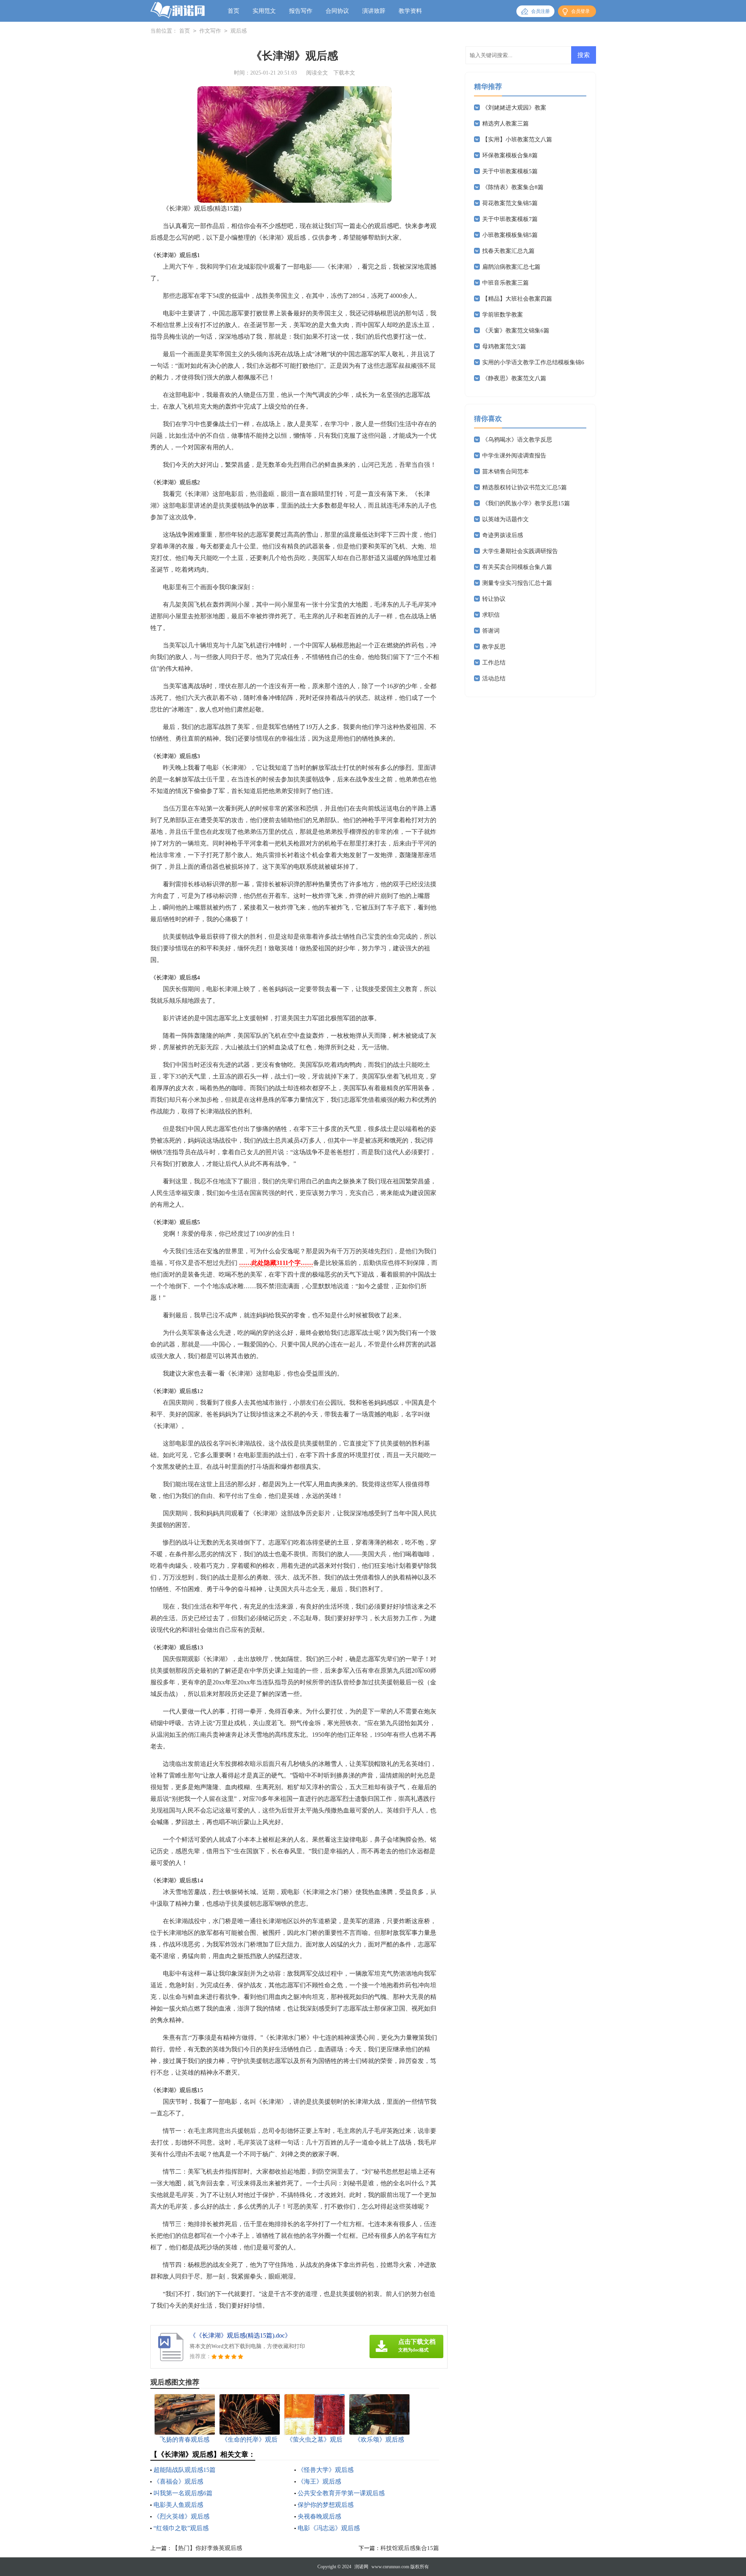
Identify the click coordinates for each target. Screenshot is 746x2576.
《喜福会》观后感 (178, 2481)
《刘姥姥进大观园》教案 (514, 108)
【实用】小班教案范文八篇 (517, 139)
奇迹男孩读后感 (503, 535)
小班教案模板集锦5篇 (510, 235)
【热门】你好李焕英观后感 (207, 2548)
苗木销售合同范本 (505, 471)
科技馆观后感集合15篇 (410, 2548)
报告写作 (301, 11)
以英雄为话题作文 (505, 519)
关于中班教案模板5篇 (510, 171)
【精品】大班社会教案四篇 (517, 299)
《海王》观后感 (319, 2481)
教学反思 (494, 647)
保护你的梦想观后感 (326, 2505)
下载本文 (344, 73)
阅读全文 (317, 73)
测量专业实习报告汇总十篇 (517, 583)
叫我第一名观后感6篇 (183, 2493)
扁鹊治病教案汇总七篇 (511, 267)
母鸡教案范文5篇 (504, 346)
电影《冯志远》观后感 (329, 2528)
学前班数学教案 (503, 315)
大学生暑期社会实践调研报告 (520, 551)
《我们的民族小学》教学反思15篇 (526, 503)
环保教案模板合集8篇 (510, 155)
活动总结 (494, 678)
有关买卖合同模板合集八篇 (517, 567)
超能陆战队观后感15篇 (185, 2470)
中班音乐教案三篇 (505, 283)
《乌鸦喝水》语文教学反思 (517, 440)
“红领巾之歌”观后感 (181, 2528)
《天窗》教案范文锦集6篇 (516, 330)
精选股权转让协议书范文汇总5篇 (525, 487)
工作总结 (494, 663)
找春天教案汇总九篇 (508, 251)
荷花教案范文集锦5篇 (510, 203)
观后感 (239, 31)
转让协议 (494, 599)
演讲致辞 (374, 11)
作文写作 (210, 31)
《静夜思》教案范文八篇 (514, 378)
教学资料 (410, 11)
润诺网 (361, 2567)
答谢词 (491, 631)
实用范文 (264, 11)
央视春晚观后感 (319, 2516)
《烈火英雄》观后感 (181, 2516)
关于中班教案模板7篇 (510, 219)
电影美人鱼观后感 (178, 2505)
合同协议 (337, 11)
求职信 (491, 615)
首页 (234, 11)
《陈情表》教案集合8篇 (513, 187)
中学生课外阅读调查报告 (514, 456)
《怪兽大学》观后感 (326, 2470)
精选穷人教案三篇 (505, 123)
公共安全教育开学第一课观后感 (341, 2493)
